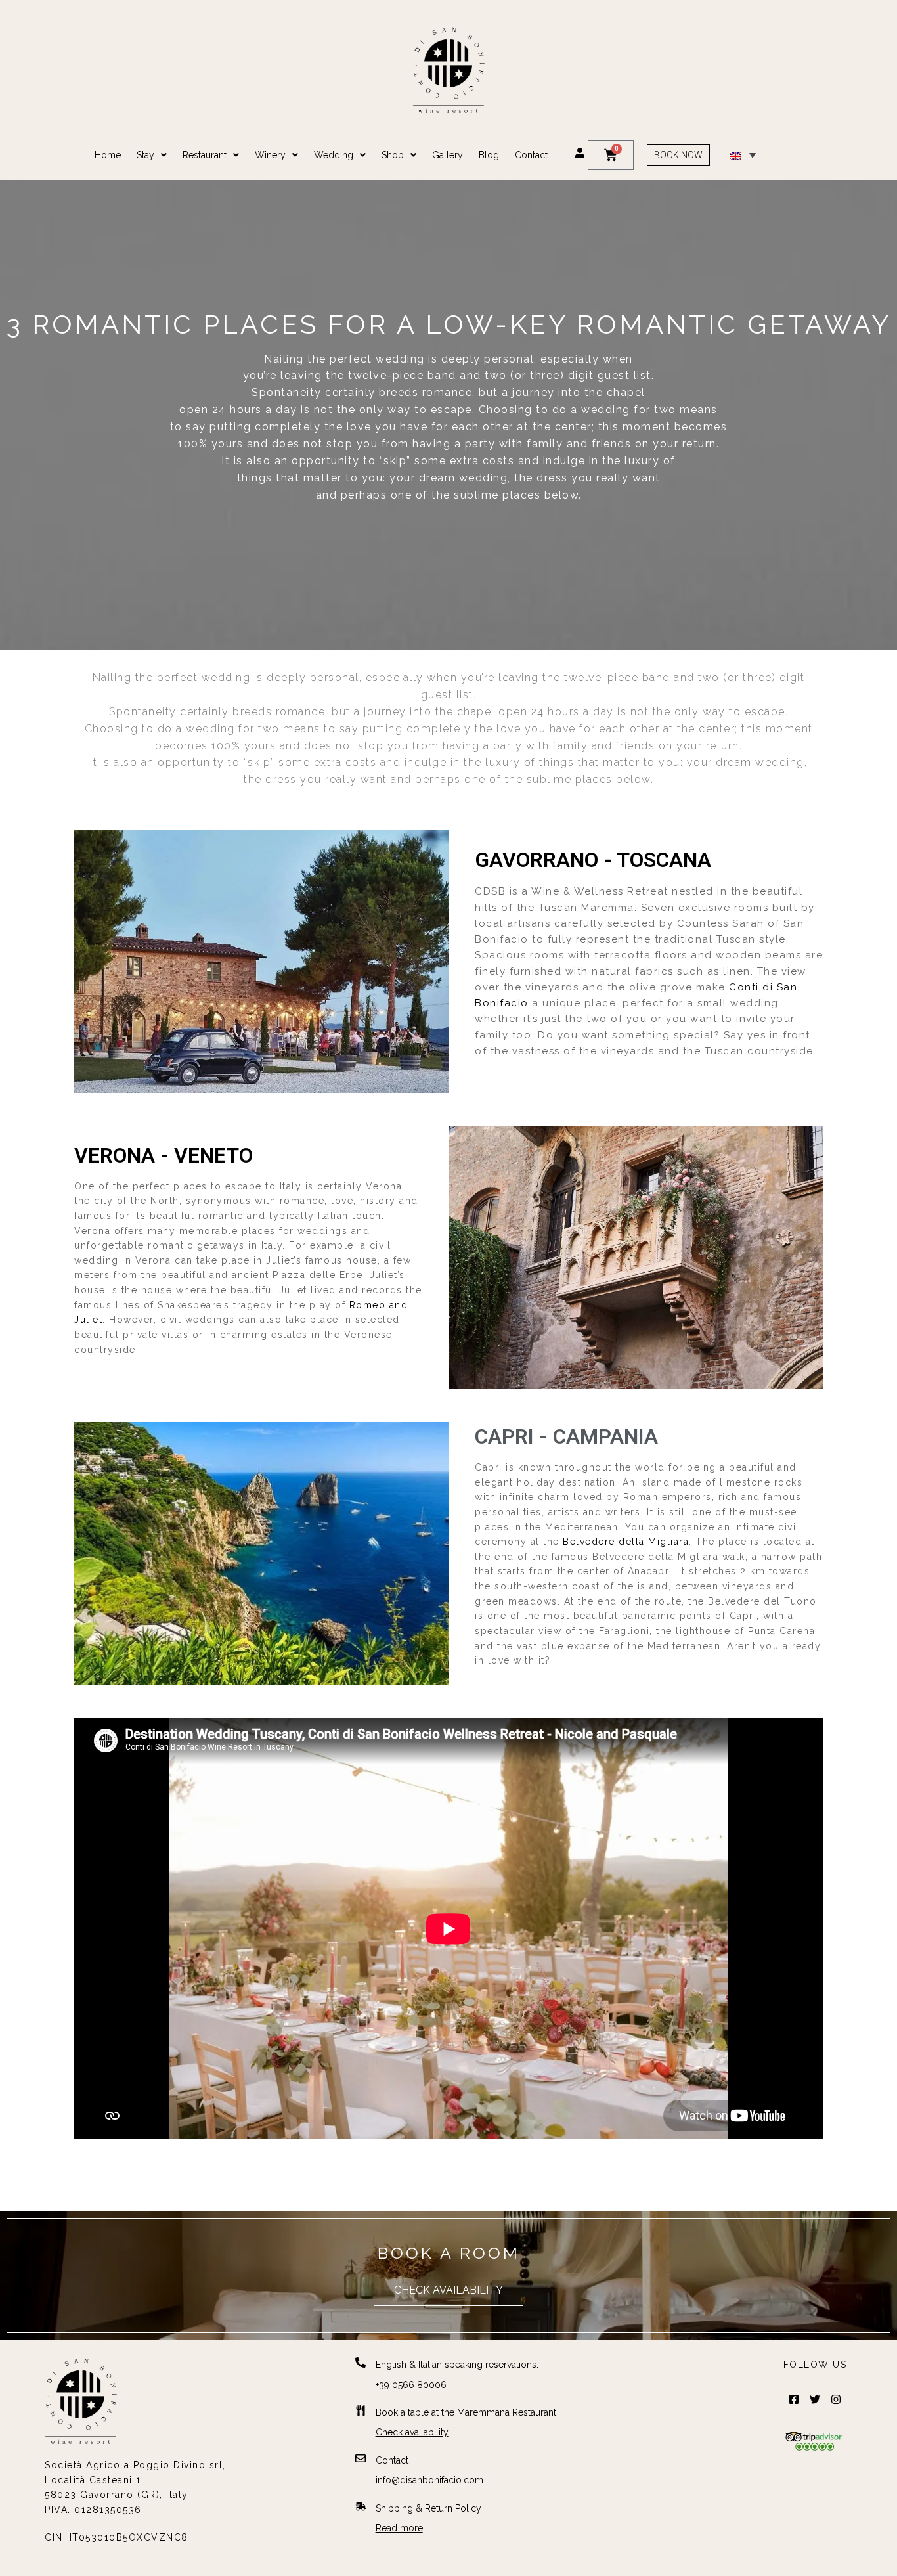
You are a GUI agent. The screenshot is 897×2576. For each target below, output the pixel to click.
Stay (145, 155)
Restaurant (205, 155)
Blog (489, 155)
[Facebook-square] (794, 2399)
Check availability (412, 2432)
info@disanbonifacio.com (429, 2480)
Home (108, 155)
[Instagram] (836, 2399)
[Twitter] (815, 2399)
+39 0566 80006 (411, 2385)
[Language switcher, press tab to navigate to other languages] (743, 155)
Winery (270, 155)
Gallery (448, 155)
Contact (531, 155)
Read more (399, 2528)
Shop (393, 155)
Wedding (334, 155)
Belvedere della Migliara (626, 1542)
